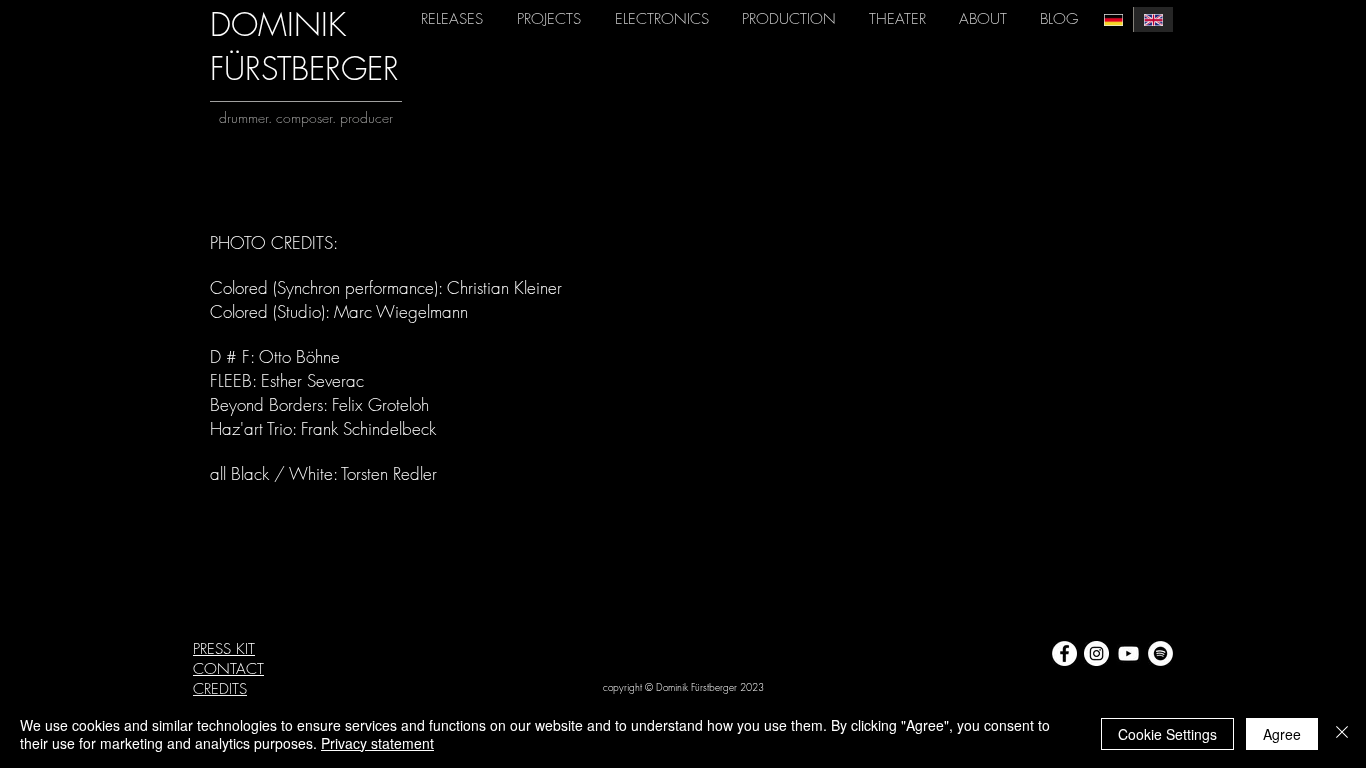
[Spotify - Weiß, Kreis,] (1160, 653)
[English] (1153, 19)
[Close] (1342, 734)
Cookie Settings (1167, 734)
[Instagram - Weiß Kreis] (1096, 653)
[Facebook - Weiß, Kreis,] (1064, 653)
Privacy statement (377, 743)
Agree (1282, 734)
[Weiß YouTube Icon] (1128, 653)
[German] (1113, 19)
